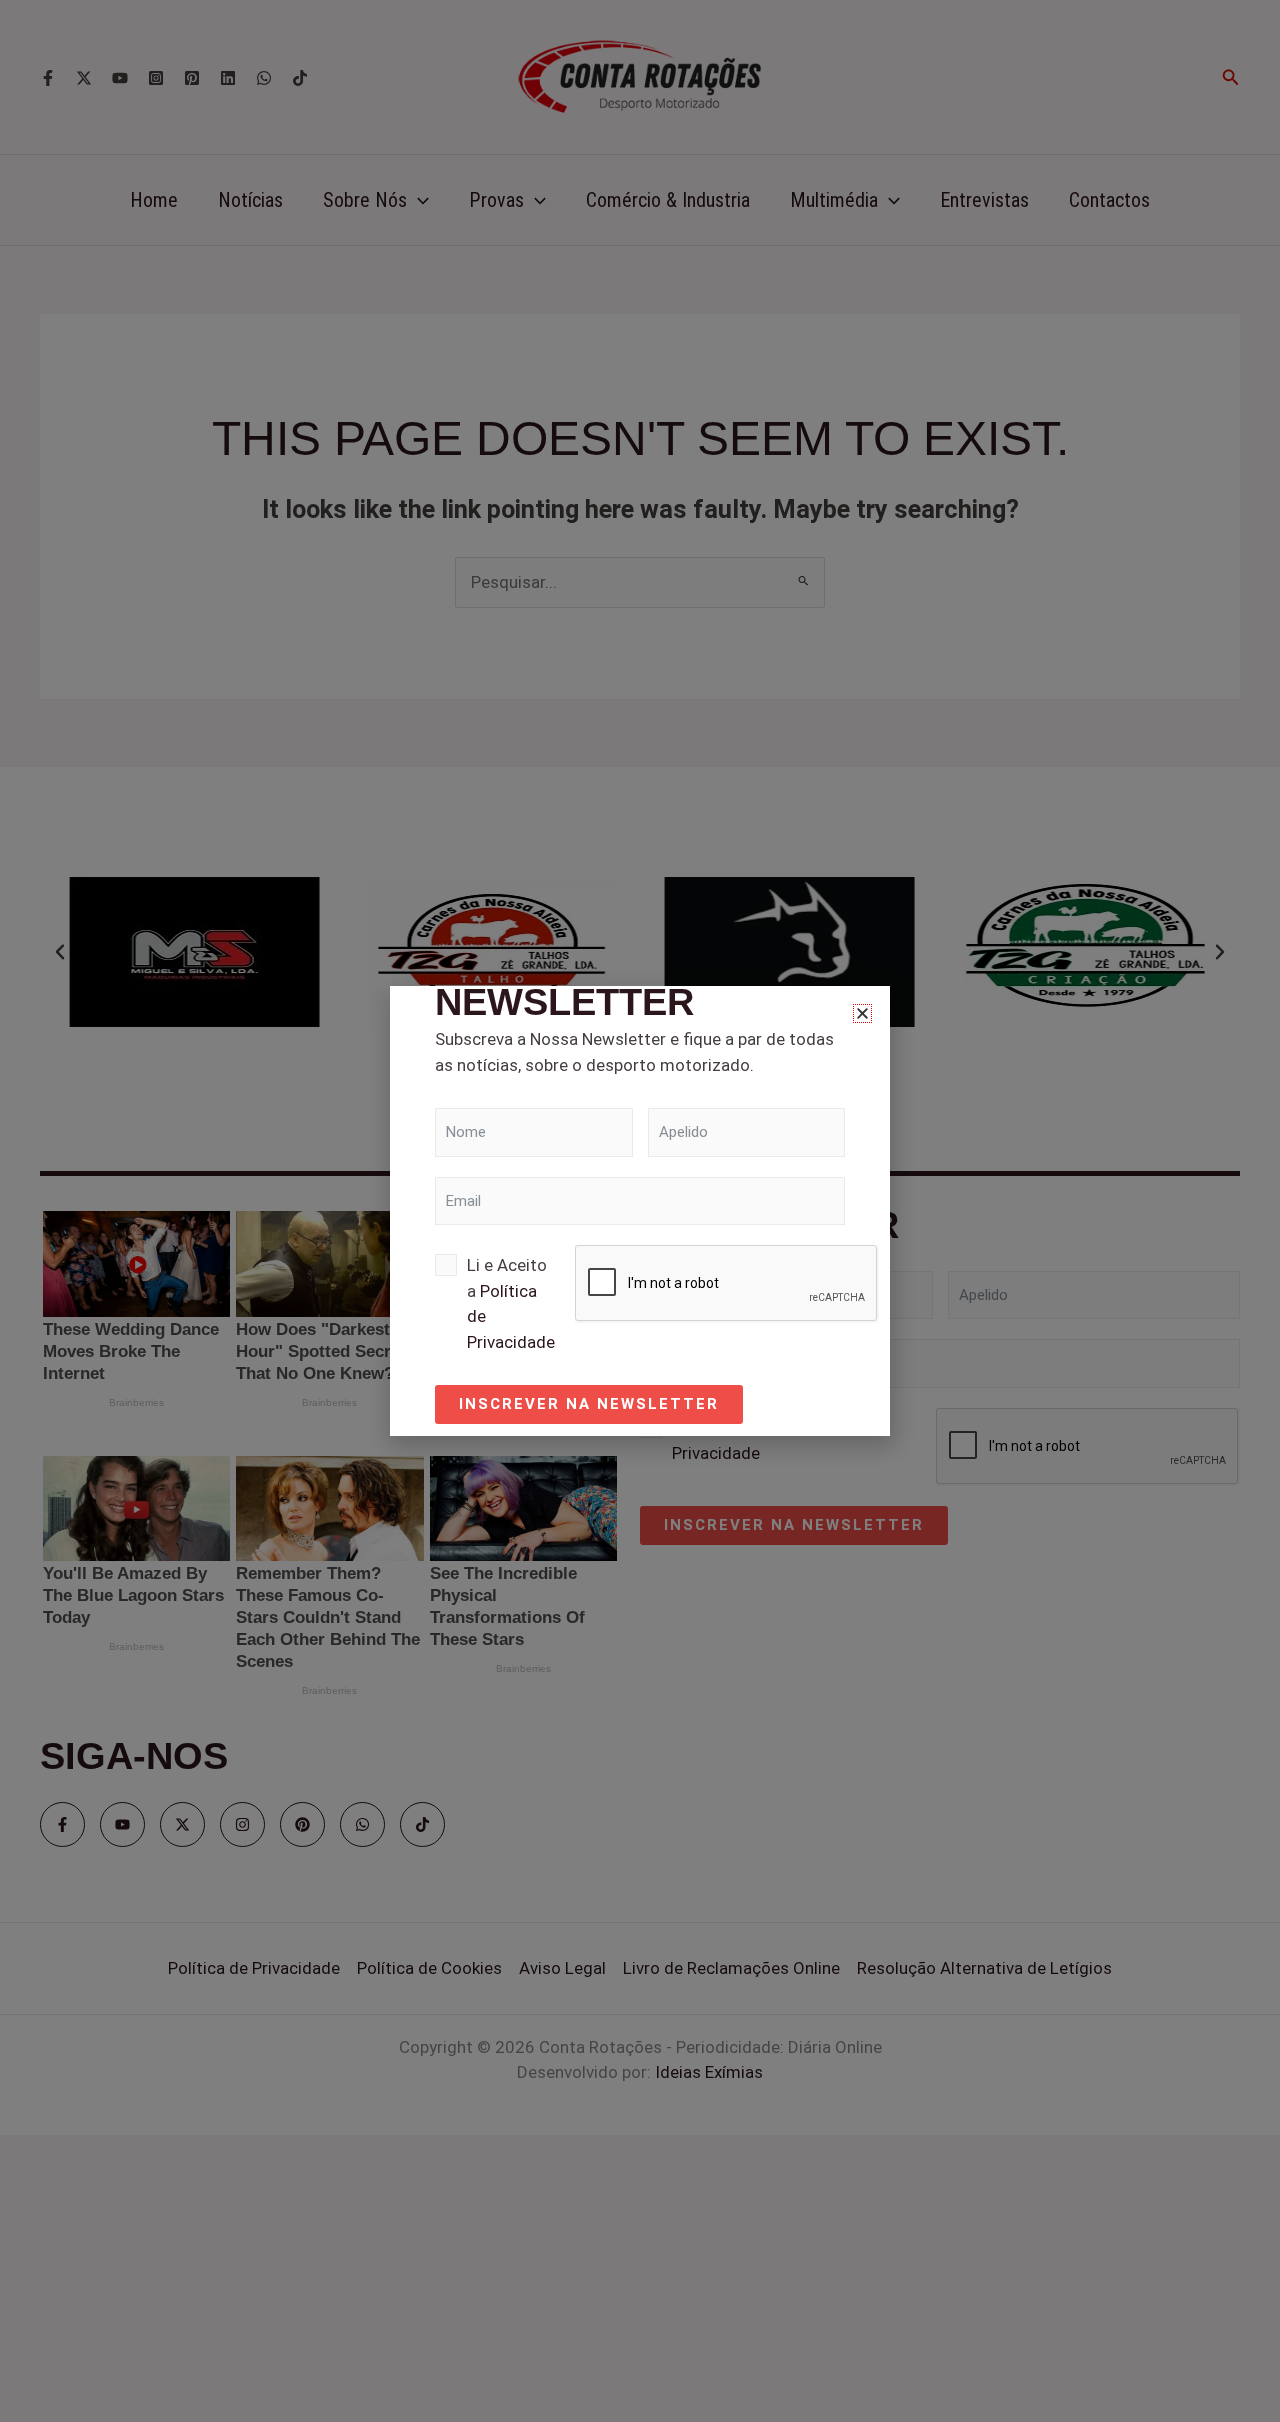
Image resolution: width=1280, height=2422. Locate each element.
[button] (862, 1013)
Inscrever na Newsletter (589, 1404)
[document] (640, 1211)
